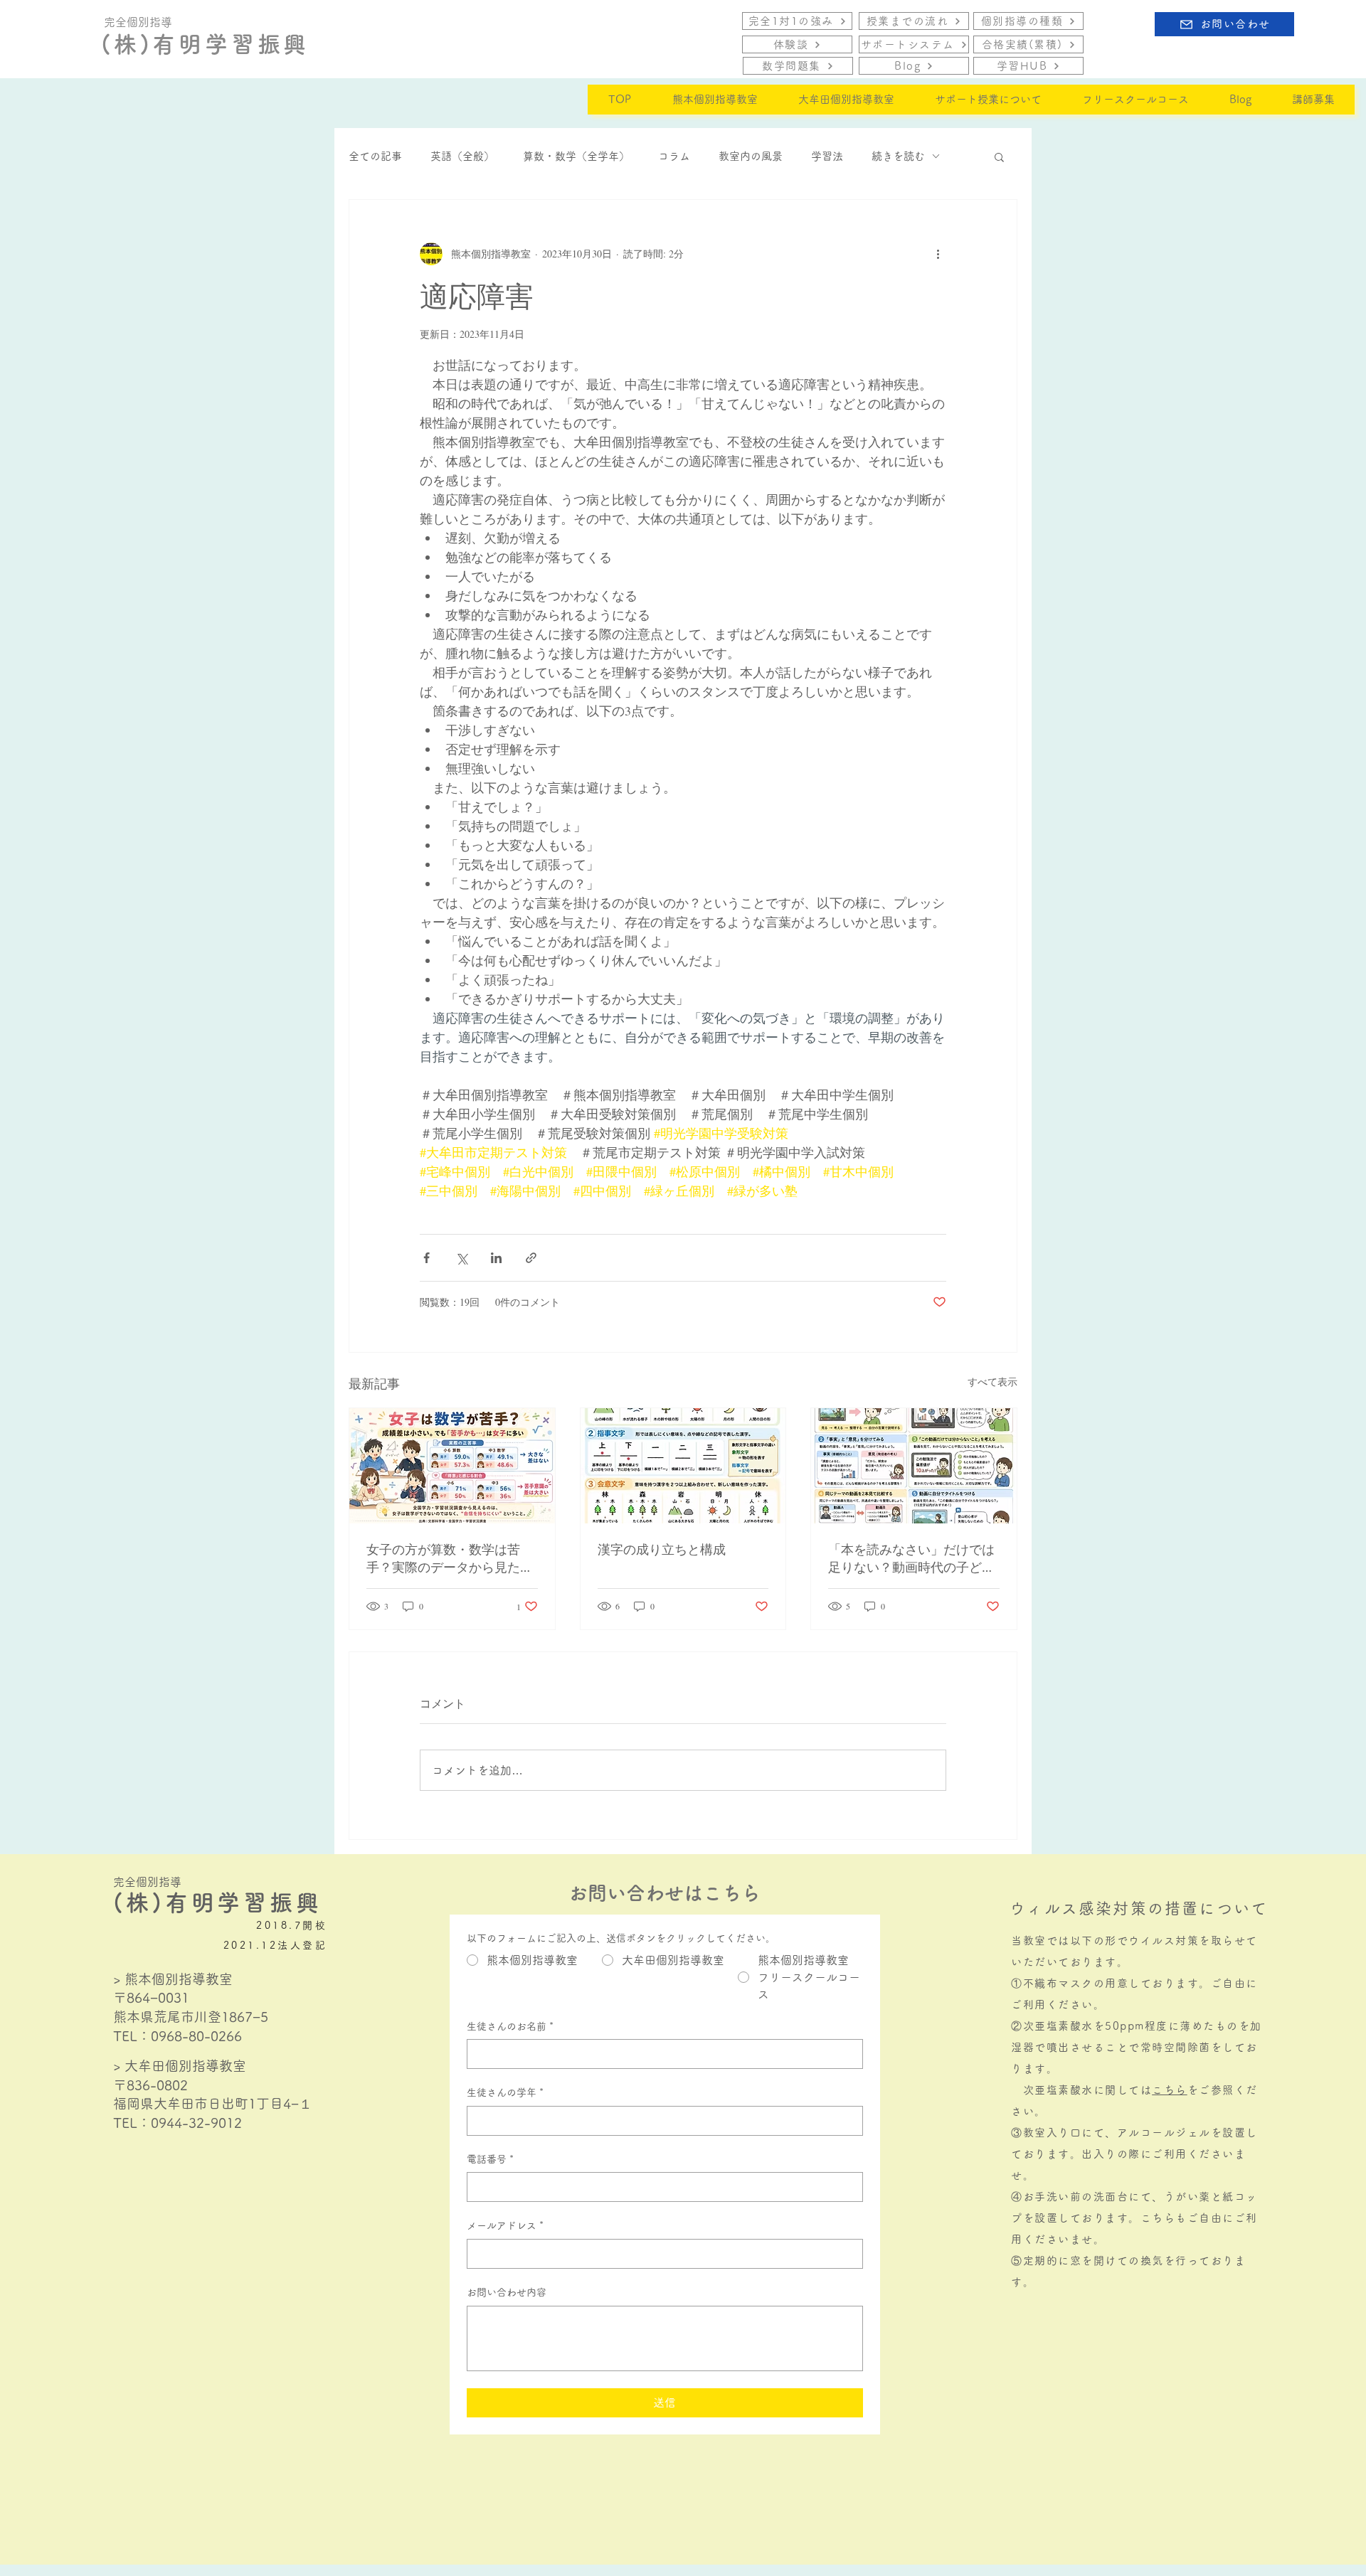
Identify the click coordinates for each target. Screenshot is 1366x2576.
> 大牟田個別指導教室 (180, 2066)
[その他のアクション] (938, 254)
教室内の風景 (751, 156)
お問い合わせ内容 (507, 2292)
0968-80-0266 (196, 2036)
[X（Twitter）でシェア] (461, 1258)
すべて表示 (992, 1382)
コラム (674, 156)
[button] (999, 156)
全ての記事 (375, 156)
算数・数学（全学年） (576, 156)
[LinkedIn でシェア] (496, 1258)
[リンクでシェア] (531, 1258)
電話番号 (490, 2159)
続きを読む (898, 156)
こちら (1170, 2090)
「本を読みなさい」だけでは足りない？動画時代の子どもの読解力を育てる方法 (911, 1558)
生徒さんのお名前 (510, 2026)
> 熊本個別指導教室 (173, 1979)
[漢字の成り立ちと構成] (683, 1466)
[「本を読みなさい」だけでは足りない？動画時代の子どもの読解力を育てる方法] (914, 1466)
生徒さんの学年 (505, 2092)
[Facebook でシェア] (427, 1258)
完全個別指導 (147, 1882)
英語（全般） (462, 156)
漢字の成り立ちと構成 (662, 1549)
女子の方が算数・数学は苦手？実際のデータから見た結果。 (450, 1558)
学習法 (827, 156)
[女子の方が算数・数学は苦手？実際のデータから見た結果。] (452, 1466)
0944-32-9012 (196, 2123)
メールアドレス (505, 2225)
